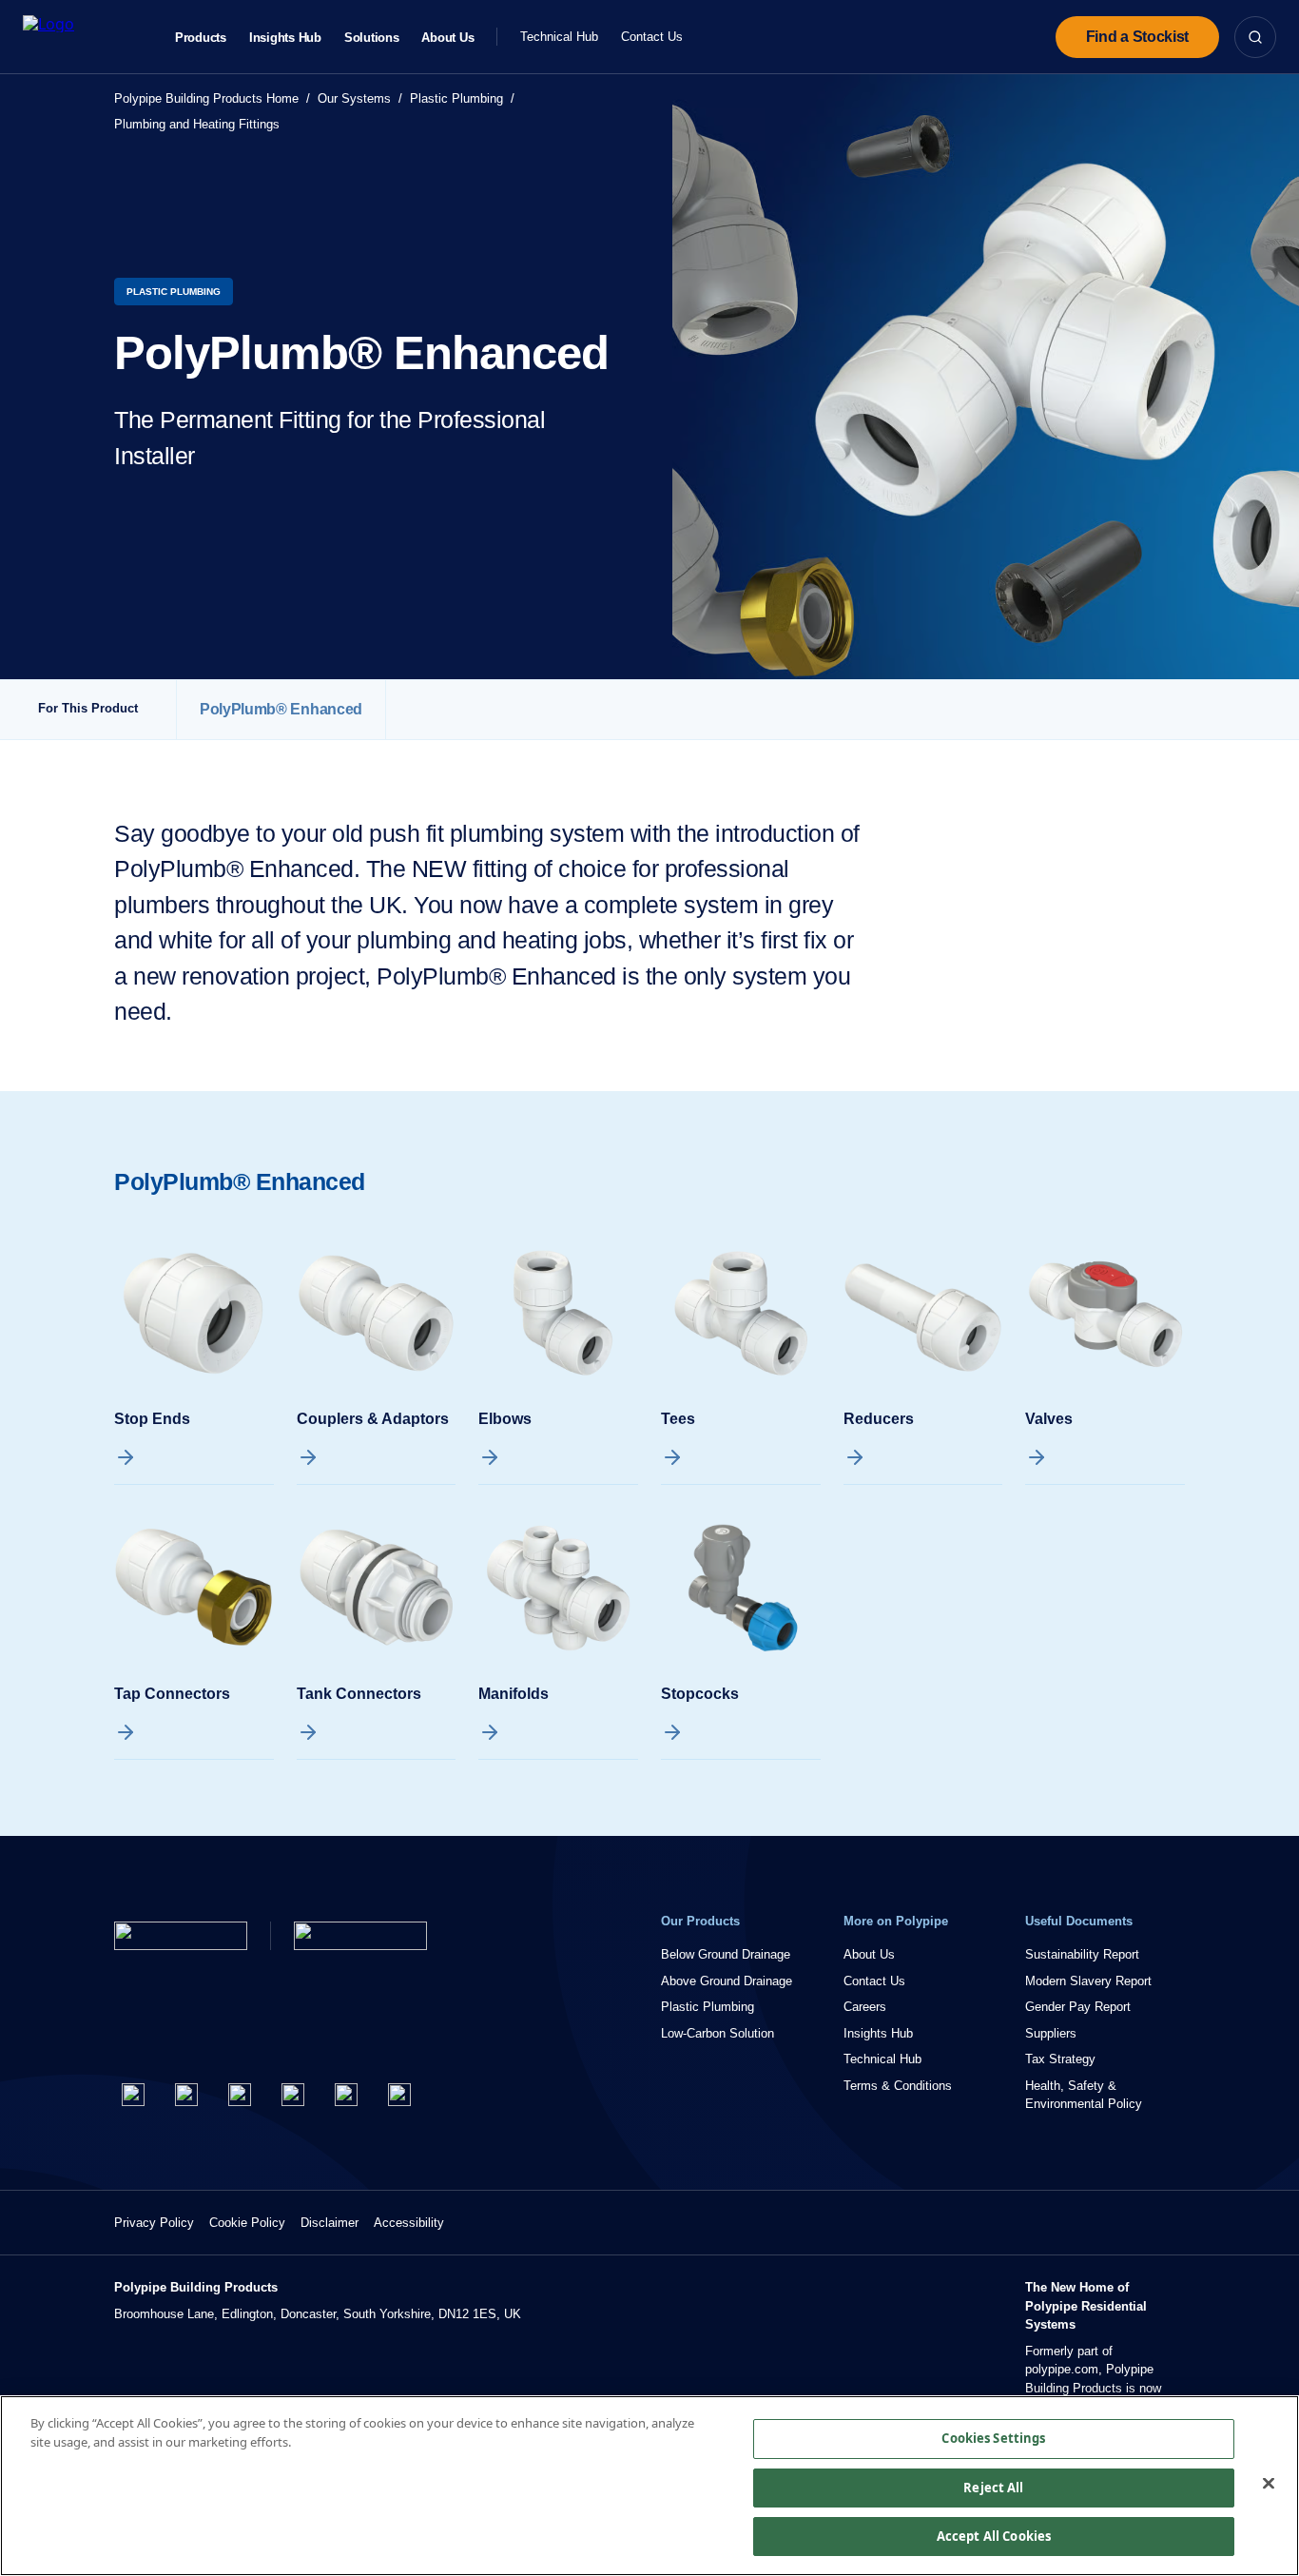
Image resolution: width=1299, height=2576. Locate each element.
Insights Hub (285, 38)
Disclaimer (330, 2223)
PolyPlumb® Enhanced (281, 709)
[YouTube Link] (346, 2095)
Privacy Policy (154, 2223)
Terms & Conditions (898, 2086)
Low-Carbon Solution (717, 2033)
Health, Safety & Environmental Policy (1084, 2095)
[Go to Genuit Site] (360, 1936)
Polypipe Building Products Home (206, 98)
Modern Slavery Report (1088, 1981)
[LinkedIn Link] (293, 2095)
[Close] (1269, 2484)
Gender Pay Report (1078, 2007)
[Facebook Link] (133, 2095)
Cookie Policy (247, 2223)
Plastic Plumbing (456, 98)
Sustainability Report (1082, 1954)
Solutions (372, 38)
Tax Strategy (1060, 2059)
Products (201, 38)
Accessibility (409, 2223)
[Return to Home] (181, 1936)
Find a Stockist (1137, 37)
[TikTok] (399, 2095)
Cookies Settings (993, 2438)
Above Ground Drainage (727, 1981)
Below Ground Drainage (726, 1954)
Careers (865, 2007)
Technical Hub (559, 37)
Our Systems (354, 98)
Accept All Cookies (994, 2536)
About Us (447, 38)
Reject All (993, 2488)
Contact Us (652, 37)
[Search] (1255, 37)
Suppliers (1051, 2033)
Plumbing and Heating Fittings (197, 124)
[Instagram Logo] (240, 2095)
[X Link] (186, 2095)
